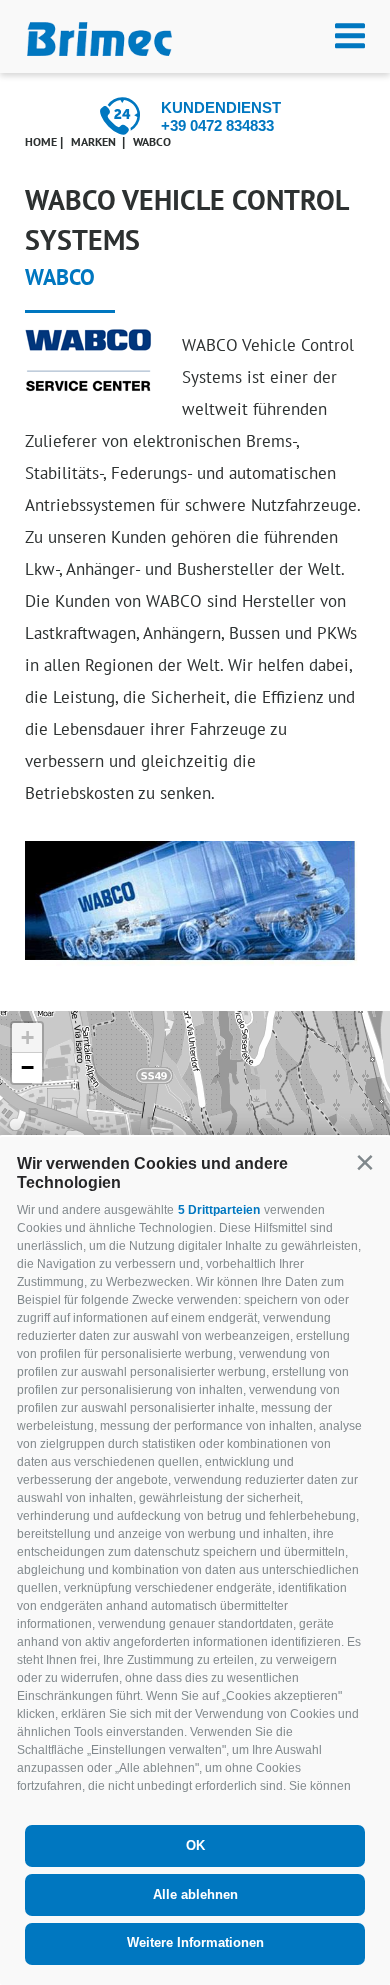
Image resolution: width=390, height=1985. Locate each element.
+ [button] (27, 1037)
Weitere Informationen (195, 1942)
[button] (364, 1162)
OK (195, 1845)
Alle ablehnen (195, 1894)
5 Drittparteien (219, 1210)
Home (41, 141)
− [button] (27, 1067)
